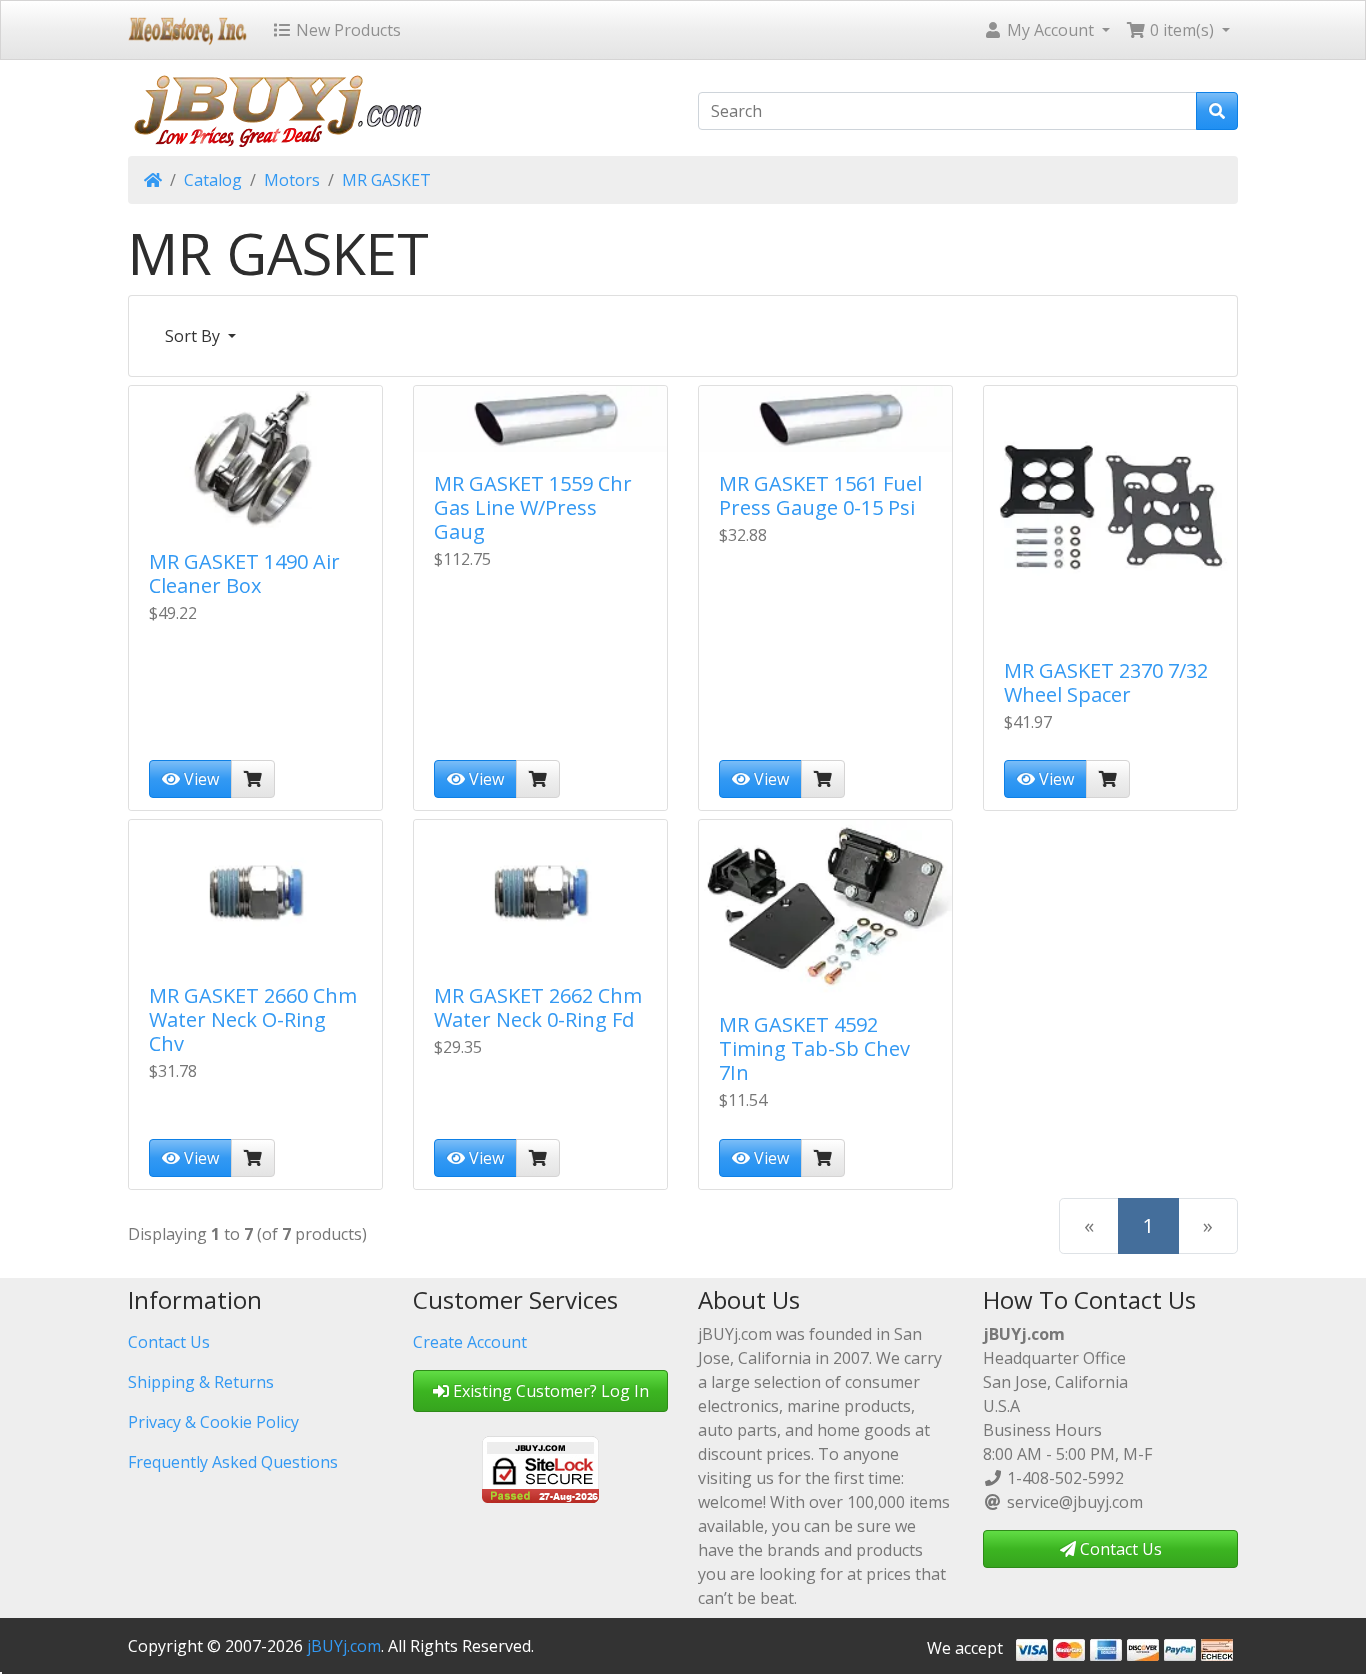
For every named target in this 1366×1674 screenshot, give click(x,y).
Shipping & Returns (201, 1382)
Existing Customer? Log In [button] (549, 1391)
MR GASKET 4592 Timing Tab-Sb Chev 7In (814, 1048)
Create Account (470, 1342)
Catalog (213, 180)
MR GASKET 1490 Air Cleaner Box (244, 573)
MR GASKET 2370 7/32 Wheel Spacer (1106, 682)
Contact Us (169, 1342)
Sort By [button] (194, 336)
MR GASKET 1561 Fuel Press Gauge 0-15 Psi (820, 495)
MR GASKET (386, 180)
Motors (292, 180)
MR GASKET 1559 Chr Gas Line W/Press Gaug (533, 507)
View (199, 779)
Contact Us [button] (1119, 1549)
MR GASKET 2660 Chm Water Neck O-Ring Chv (253, 1019)
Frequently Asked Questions (233, 1462)
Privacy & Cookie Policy (213, 1422)
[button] (1046, 30)
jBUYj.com (344, 1646)
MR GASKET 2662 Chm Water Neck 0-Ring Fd (538, 1007)
